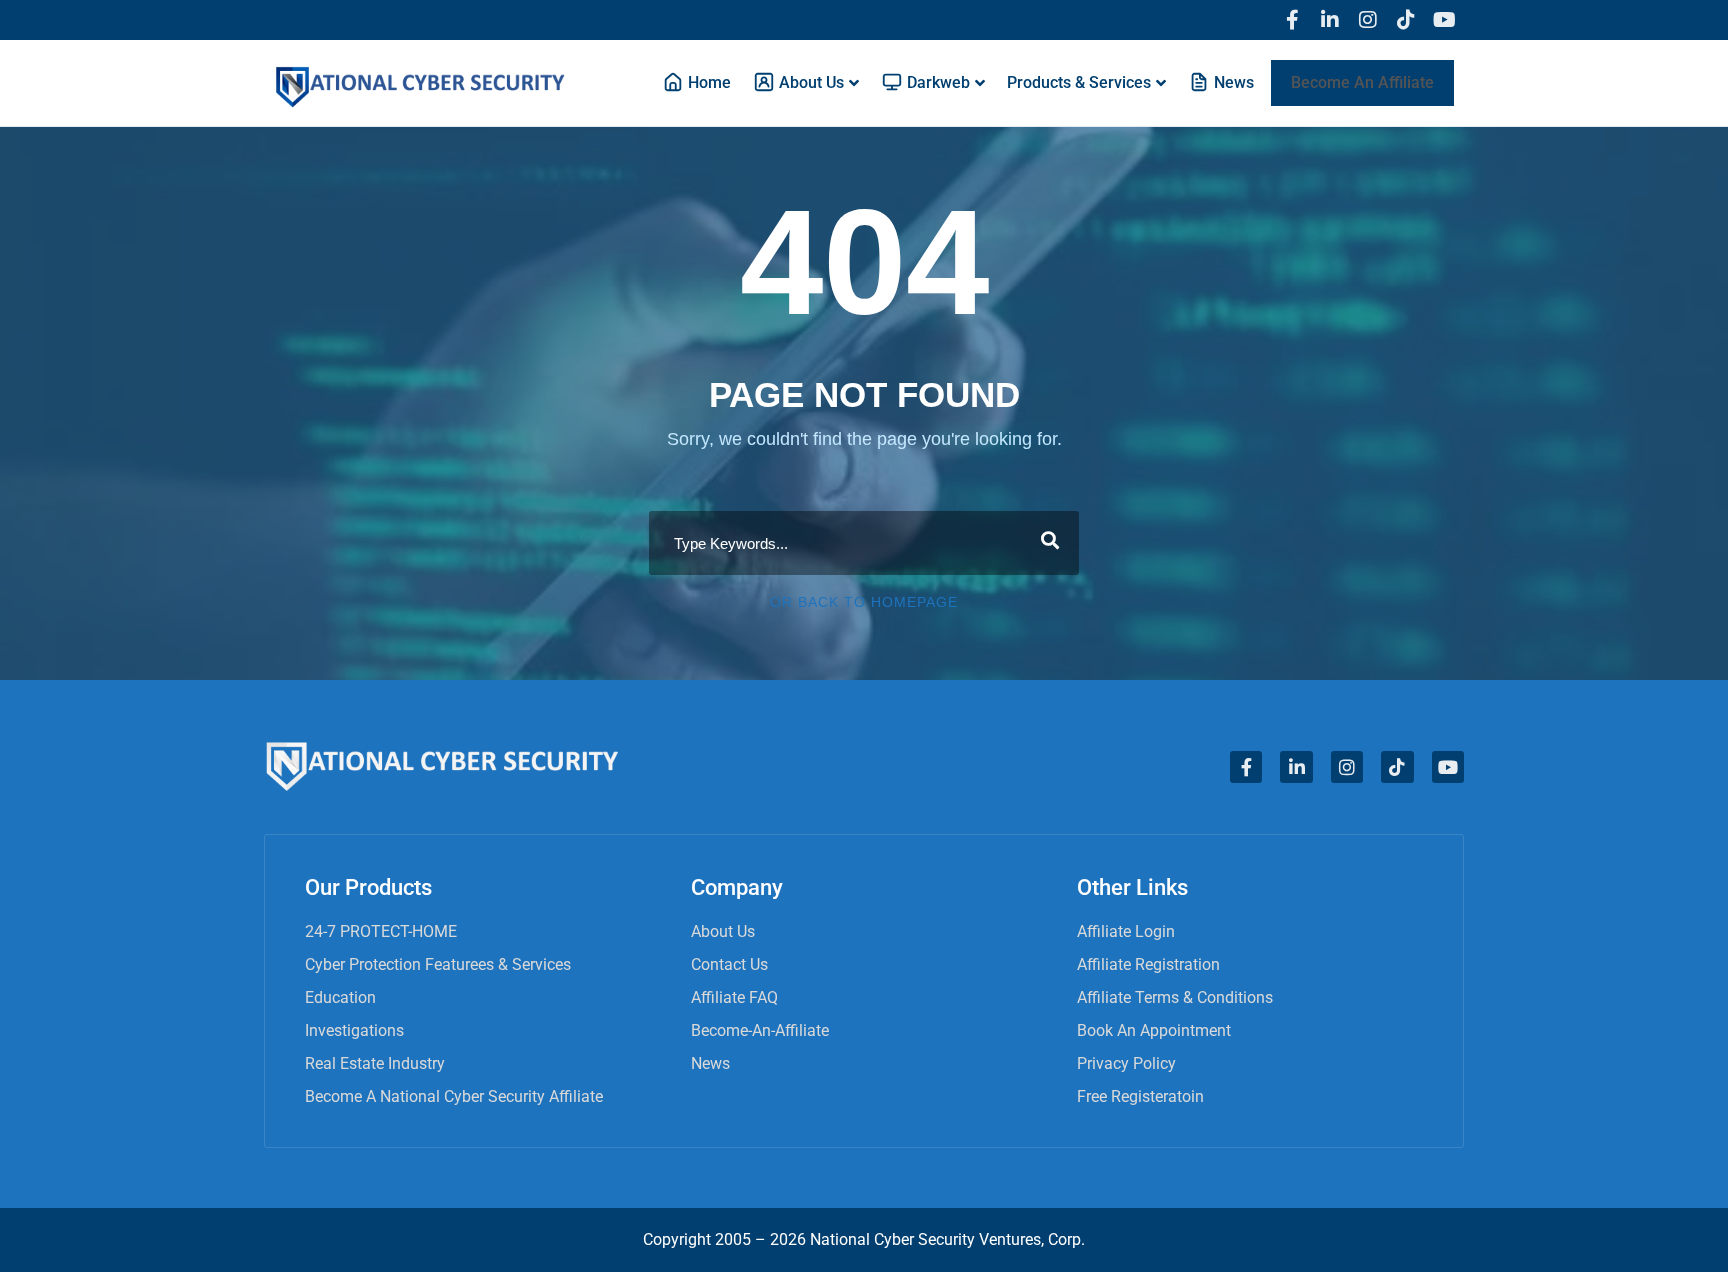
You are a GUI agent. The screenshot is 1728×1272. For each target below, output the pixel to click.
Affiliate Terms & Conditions (1175, 997)
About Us (723, 931)
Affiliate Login (1126, 931)
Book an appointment (1154, 1030)
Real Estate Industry (375, 1063)
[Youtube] (1444, 20)
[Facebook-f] (1292, 20)
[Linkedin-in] (1330, 20)
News (710, 1063)
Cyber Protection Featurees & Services (438, 964)
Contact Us (729, 964)
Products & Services (1079, 82)
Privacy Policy (1126, 1063)
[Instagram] (1368, 20)
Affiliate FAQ (734, 997)
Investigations (354, 1030)
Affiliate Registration (1148, 964)
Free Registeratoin (1140, 1096)
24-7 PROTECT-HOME (381, 931)
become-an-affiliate (760, 1030)
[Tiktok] (1406, 20)
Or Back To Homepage (864, 602)
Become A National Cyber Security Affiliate (454, 1096)
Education (340, 997)
